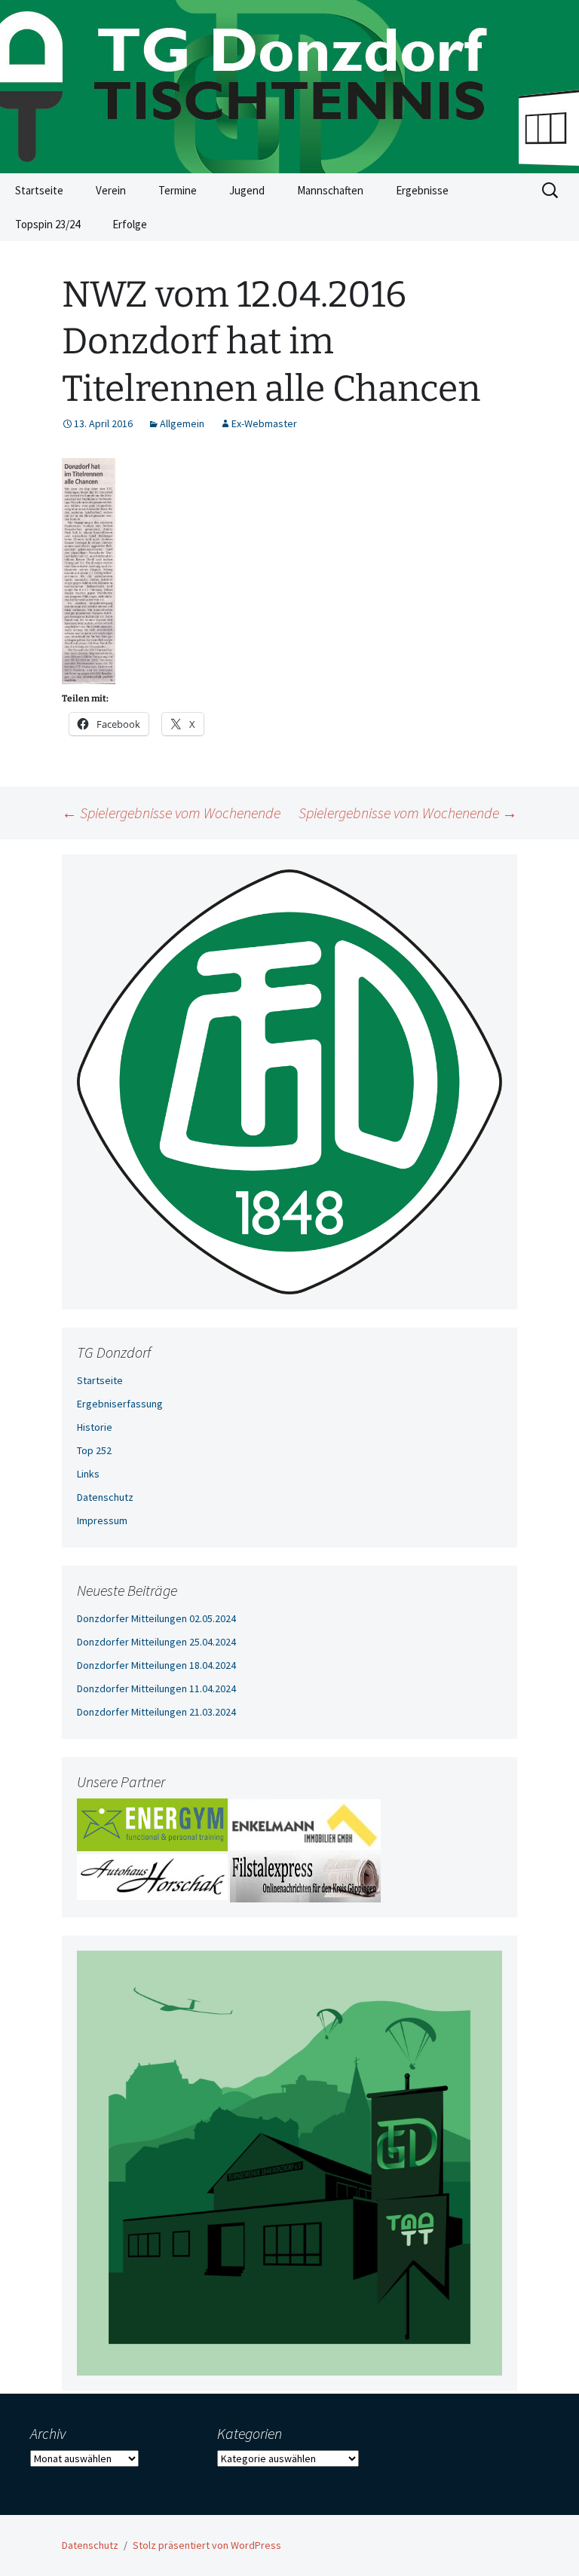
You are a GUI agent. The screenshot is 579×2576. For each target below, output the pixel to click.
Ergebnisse (422, 190)
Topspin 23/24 (47, 224)
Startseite (39, 190)
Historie (95, 1427)
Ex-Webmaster (264, 423)
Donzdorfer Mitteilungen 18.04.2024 (156, 1665)
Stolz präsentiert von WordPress (207, 2545)
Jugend (247, 190)
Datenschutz (105, 1497)
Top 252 (94, 1450)
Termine (178, 190)
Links (88, 1474)
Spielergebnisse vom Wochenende (171, 813)
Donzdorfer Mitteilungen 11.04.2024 (156, 1688)
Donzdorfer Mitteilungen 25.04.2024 (156, 1642)
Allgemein (182, 423)
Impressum (102, 1520)
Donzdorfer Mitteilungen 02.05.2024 (156, 1618)
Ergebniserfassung (120, 1404)
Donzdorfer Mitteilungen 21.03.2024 (156, 1712)
